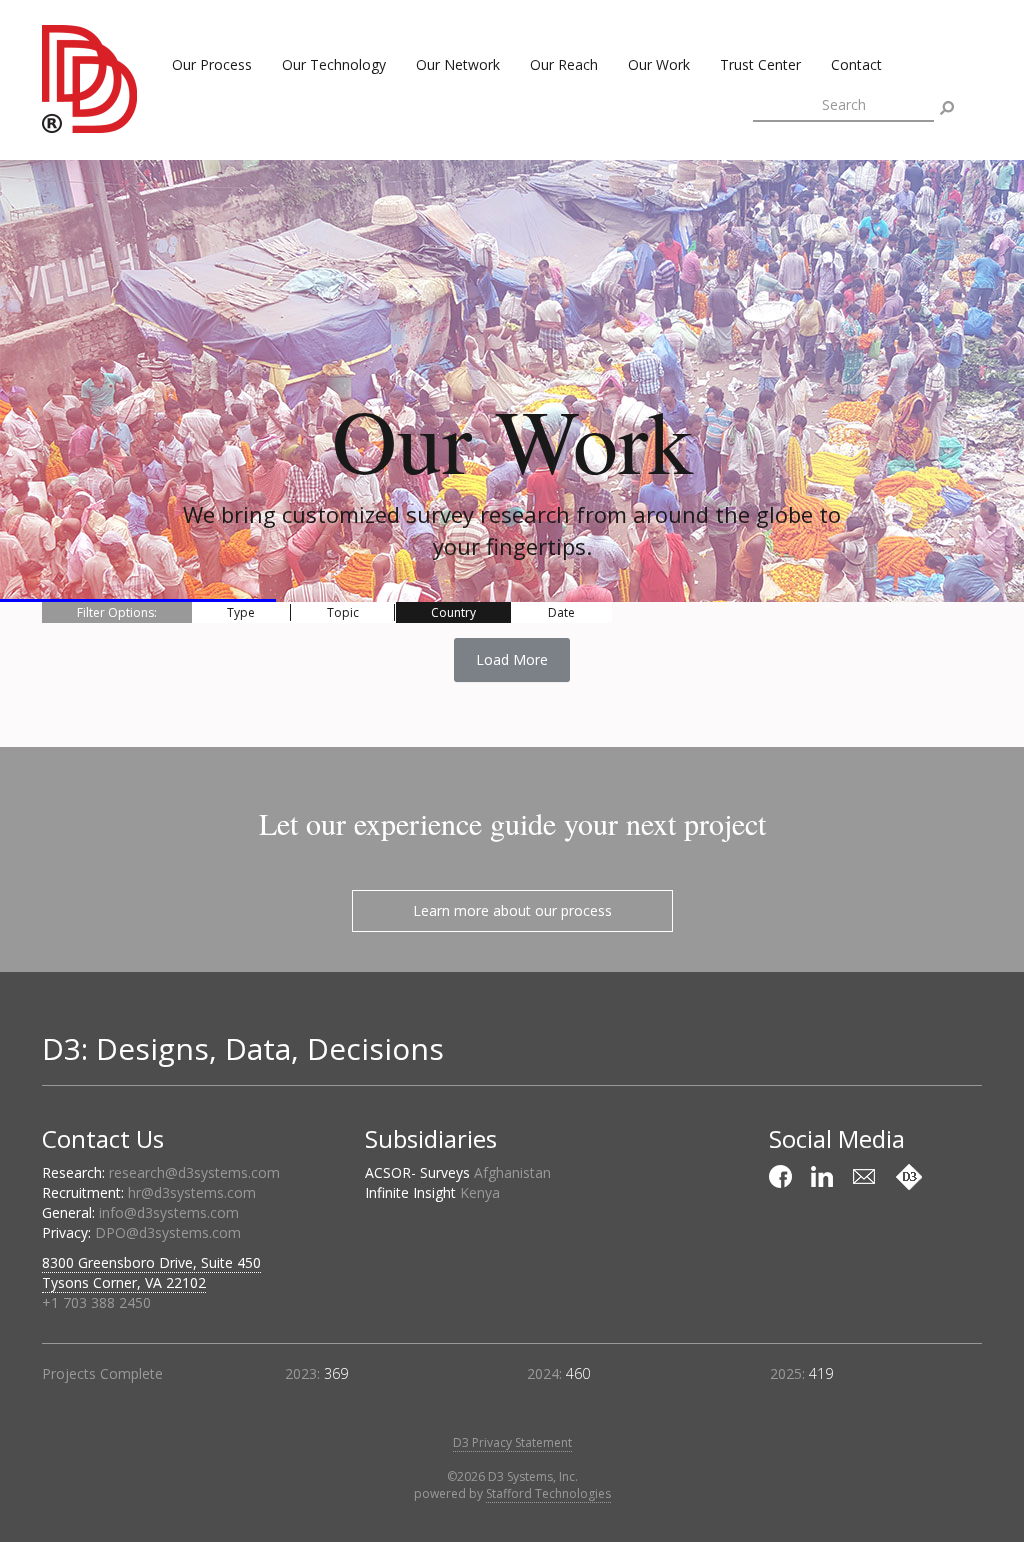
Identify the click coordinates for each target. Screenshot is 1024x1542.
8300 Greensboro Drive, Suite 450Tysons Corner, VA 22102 (151, 1272)
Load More (512, 659)
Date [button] (561, 612)
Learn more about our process (512, 910)
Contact (856, 64)
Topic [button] (343, 612)
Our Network (458, 64)
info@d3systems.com (169, 1212)
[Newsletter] (867, 1177)
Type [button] (241, 612)
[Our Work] (909, 1177)
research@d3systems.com (194, 1172)
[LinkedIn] (825, 1177)
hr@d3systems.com (192, 1192)
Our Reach (564, 64)
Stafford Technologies (548, 1493)
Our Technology (334, 64)
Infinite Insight (432, 1192)
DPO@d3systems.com (168, 1232)
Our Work (659, 64)
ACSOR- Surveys (458, 1172)
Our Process (212, 64)
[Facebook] (783, 1177)
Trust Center (760, 64)
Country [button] (453, 612)
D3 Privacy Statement (512, 1442)
